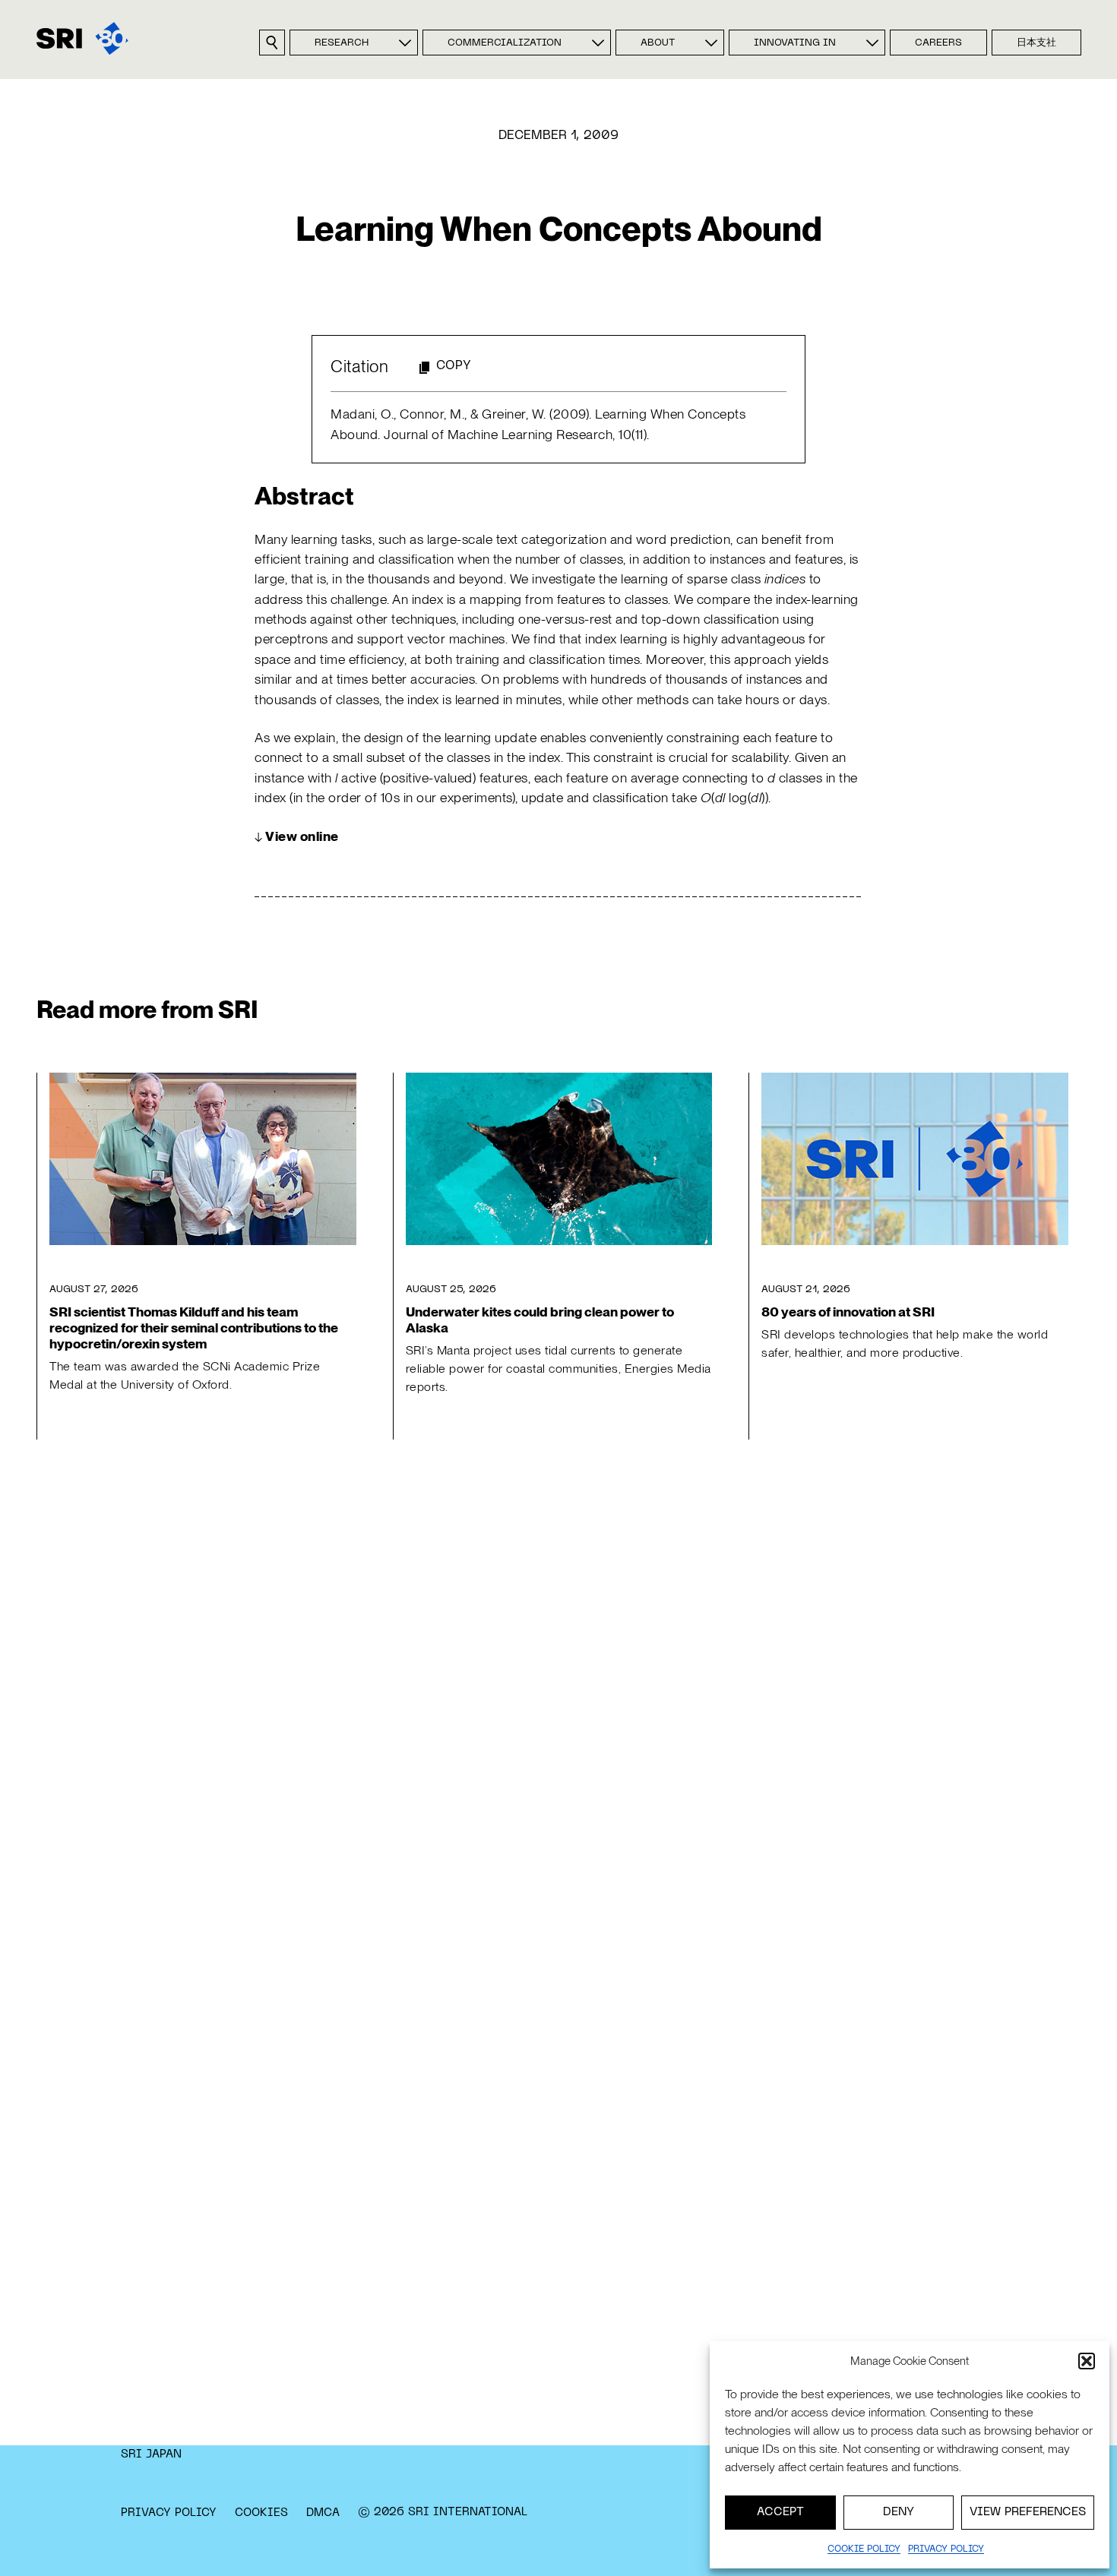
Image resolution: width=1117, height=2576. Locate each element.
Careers (938, 43)
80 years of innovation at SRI (848, 1312)
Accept (780, 2512)
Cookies (261, 2513)
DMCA (323, 2513)
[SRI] (82, 38)
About (658, 43)
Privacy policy (946, 2549)
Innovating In (795, 43)
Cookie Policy (864, 2549)
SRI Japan (151, 2454)
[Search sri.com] (272, 43)
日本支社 (1036, 43)
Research (342, 43)
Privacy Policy (169, 2513)
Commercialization (505, 43)
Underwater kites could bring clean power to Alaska (540, 1320)
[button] (1087, 2361)
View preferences (1028, 2512)
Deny (899, 2512)
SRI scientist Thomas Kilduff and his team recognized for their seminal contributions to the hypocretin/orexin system (194, 1328)
